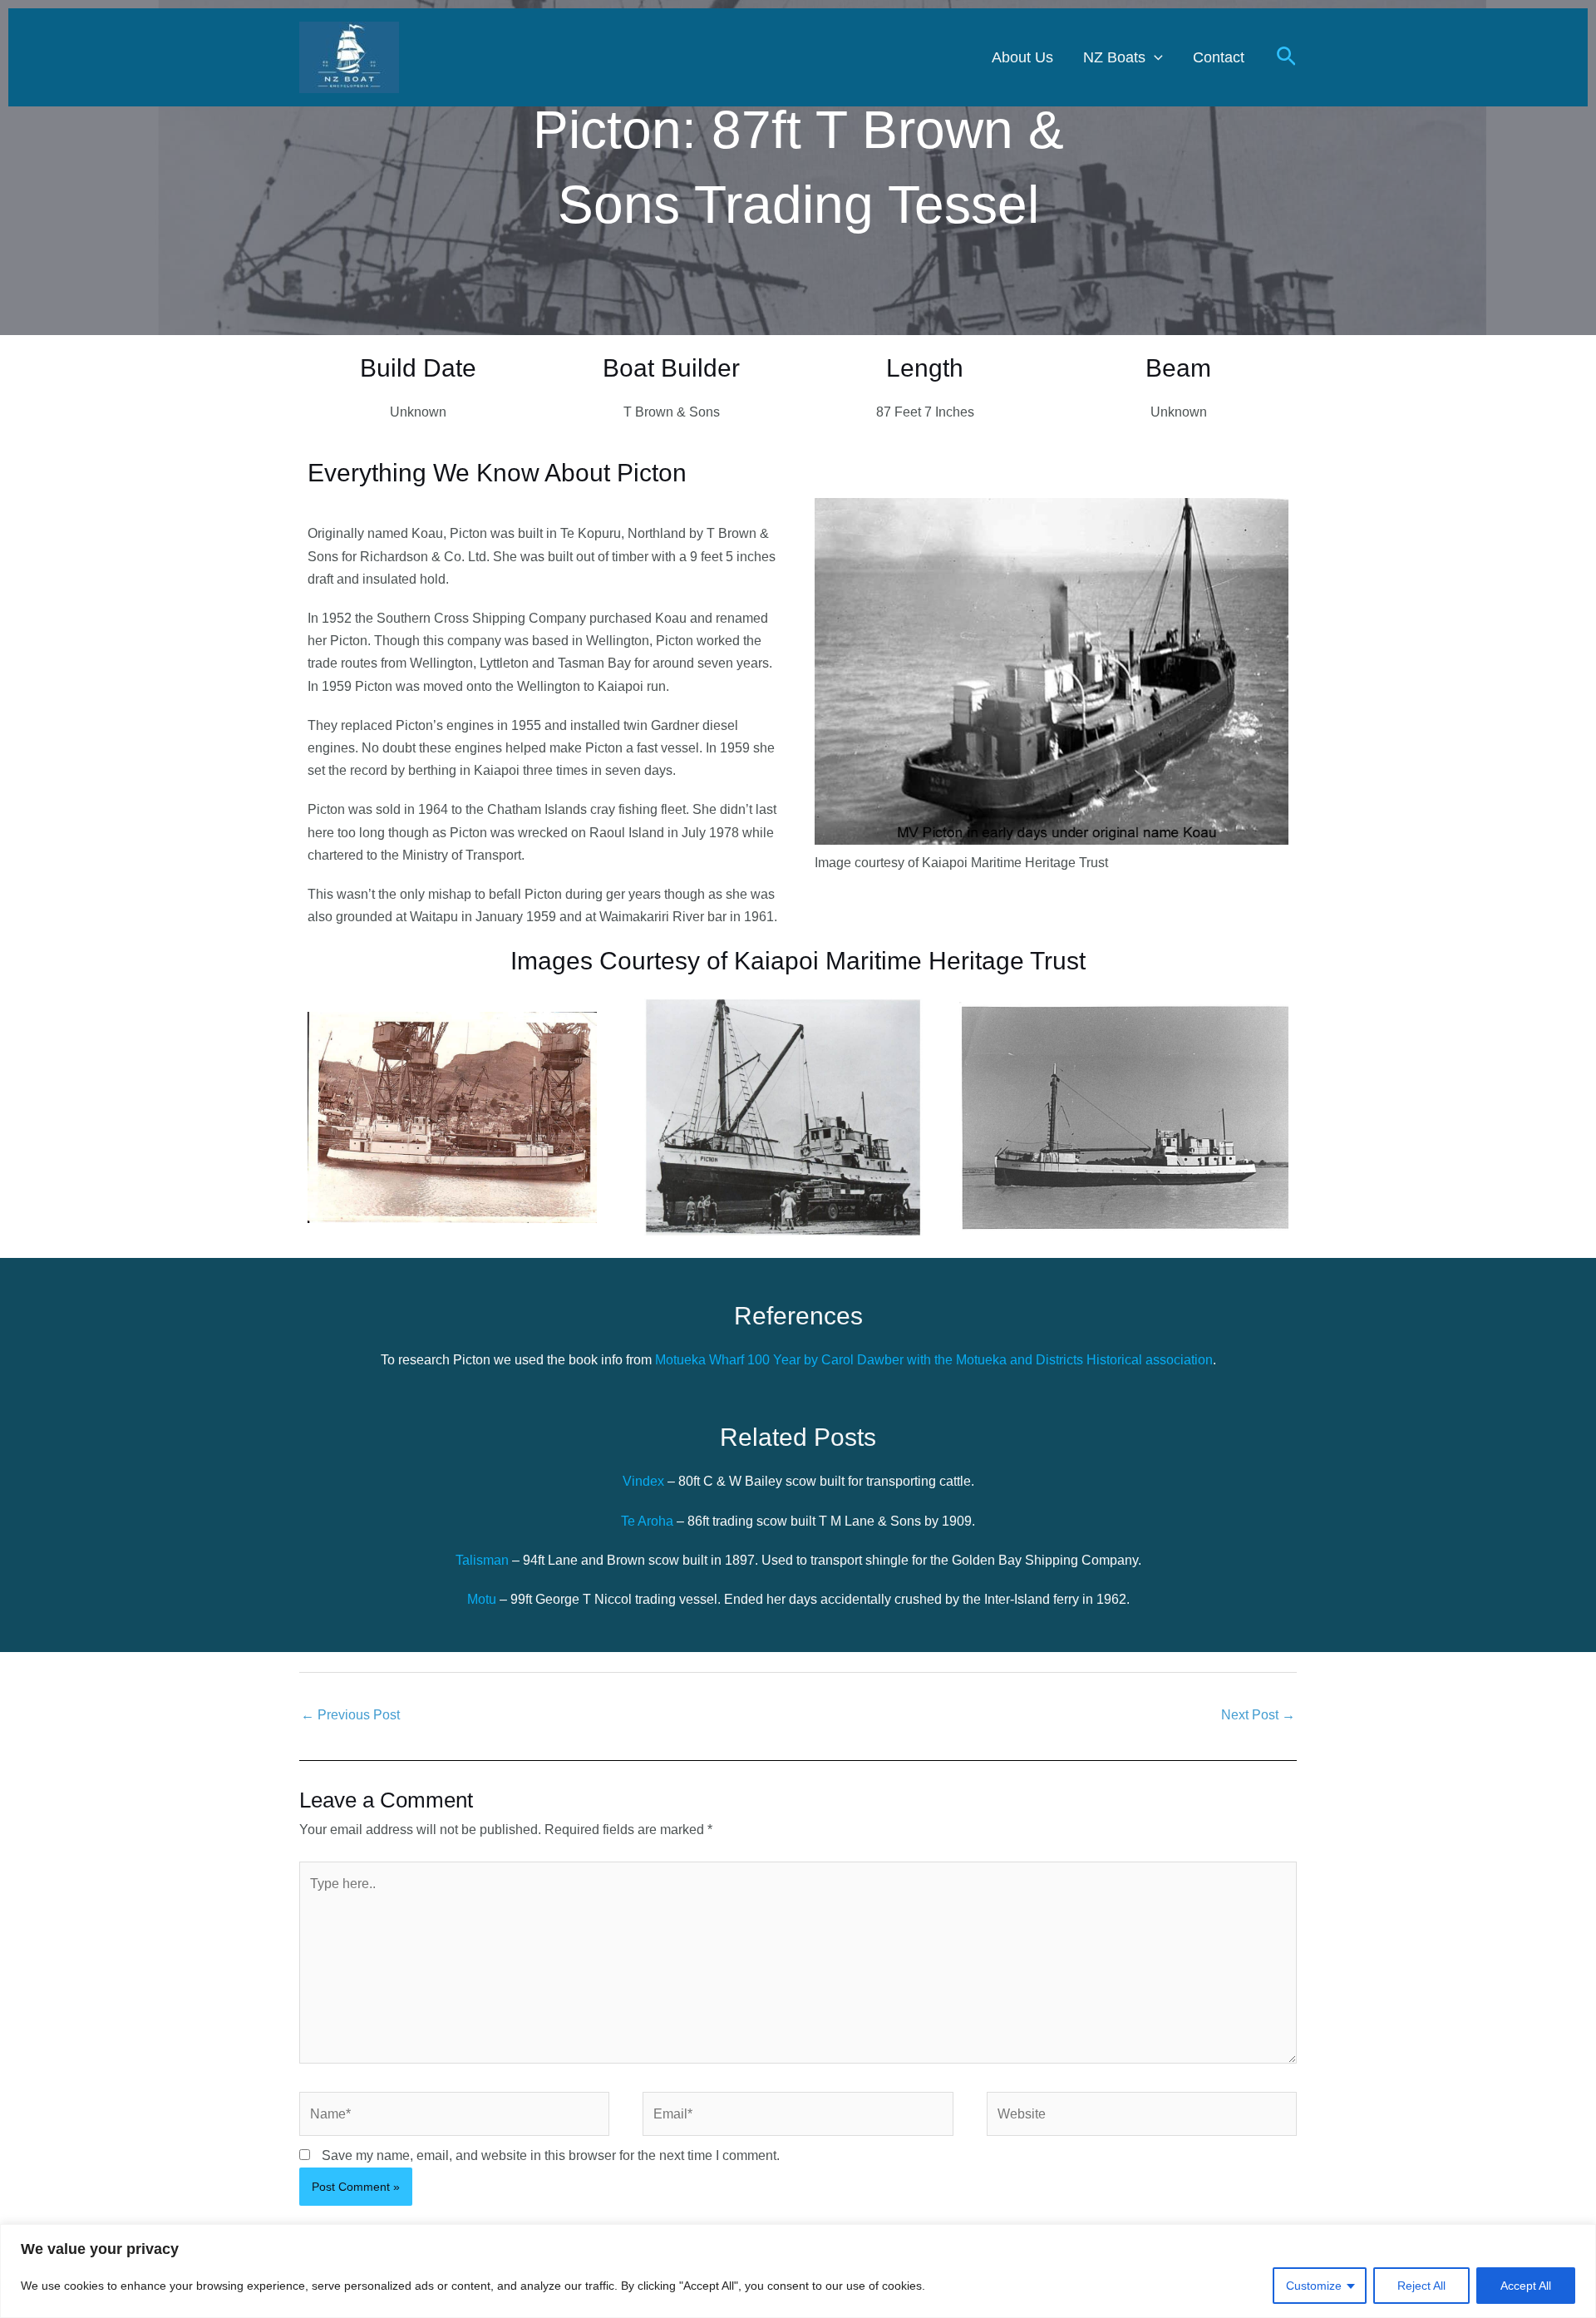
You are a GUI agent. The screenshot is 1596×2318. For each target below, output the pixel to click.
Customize (1314, 2286)
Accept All (1526, 2286)
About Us (1022, 57)
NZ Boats (1114, 57)
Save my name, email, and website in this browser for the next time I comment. (551, 2155)
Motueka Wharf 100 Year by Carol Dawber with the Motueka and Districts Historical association (934, 1360)
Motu (483, 1599)
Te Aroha (647, 1521)
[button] (1154, 57)
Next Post (1258, 1715)
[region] (798, 2271)
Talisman (484, 1560)
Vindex (645, 1481)
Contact (1219, 57)
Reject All (1421, 2286)
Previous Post (350, 1715)
